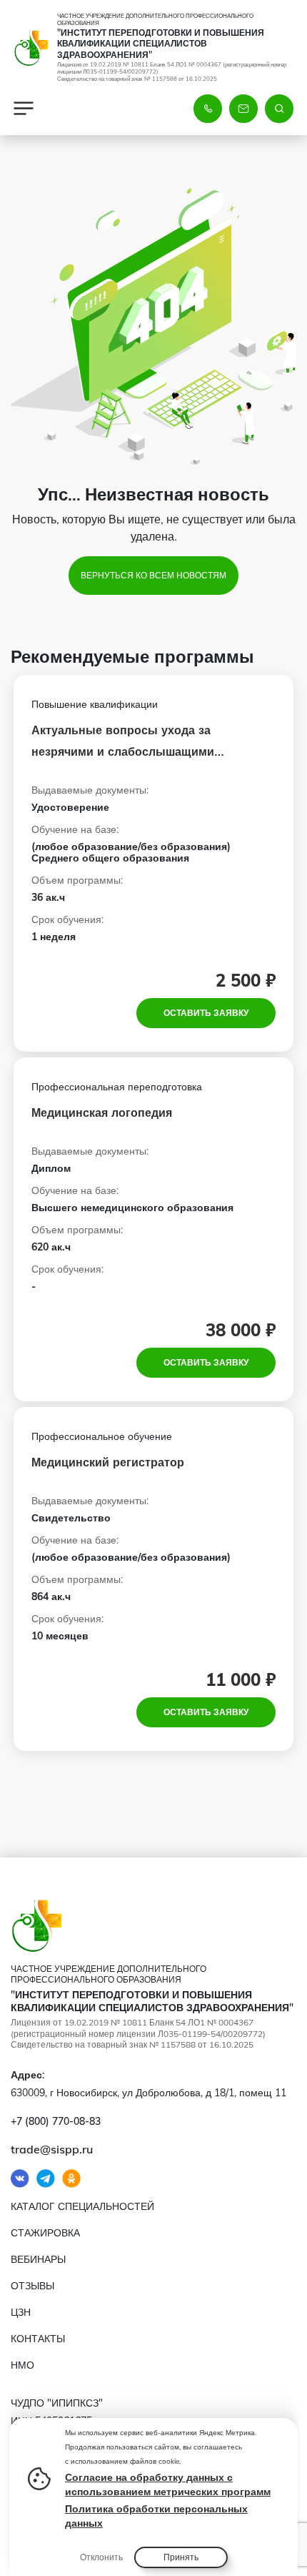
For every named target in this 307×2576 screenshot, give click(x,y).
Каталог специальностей (82, 2206)
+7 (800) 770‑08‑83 (56, 2121)
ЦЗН (21, 2312)
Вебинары (38, 2259)
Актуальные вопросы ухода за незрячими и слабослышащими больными (123, 751)
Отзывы (32, 2286)
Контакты (38, 2339)
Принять (181, 2557)
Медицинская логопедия (102, 1112)
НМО (22, 2365)
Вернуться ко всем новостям (153, 575)
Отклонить (101, 2557)
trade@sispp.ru (52, 2149)
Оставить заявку (206, 1013)
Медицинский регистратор (108, 1462)
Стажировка (45, 2233)
